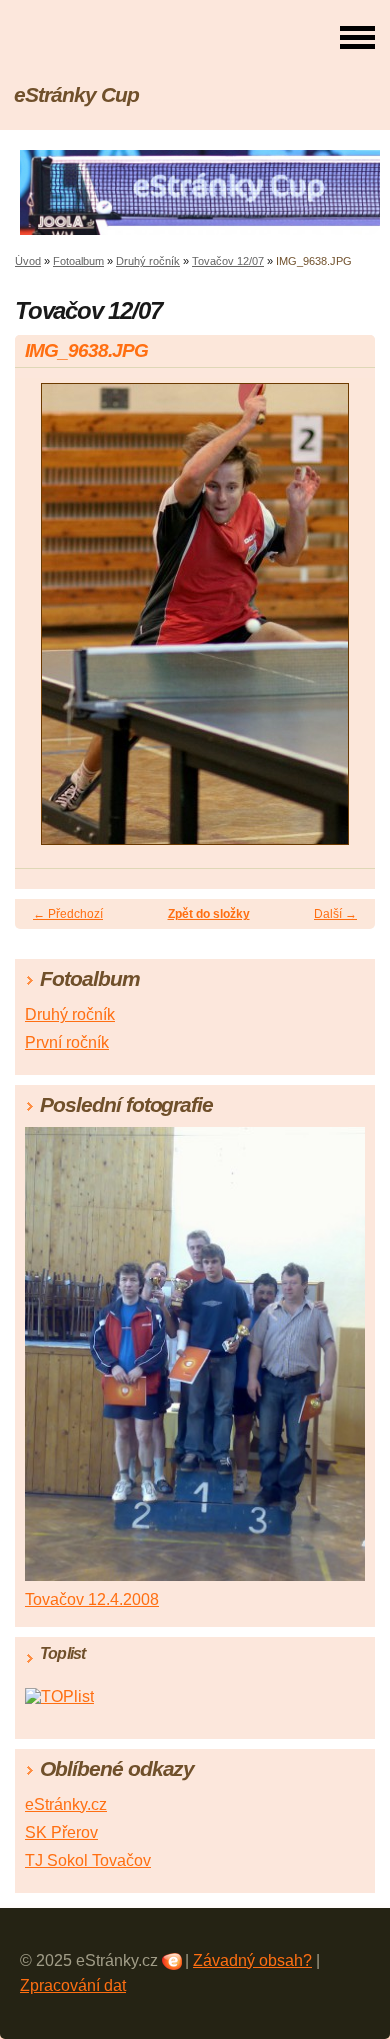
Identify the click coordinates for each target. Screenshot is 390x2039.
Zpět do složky (209, 914)
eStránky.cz (66, 1804)
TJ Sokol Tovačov (88, 1860)
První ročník (67, 1042)
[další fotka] (342, 623)
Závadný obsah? (252, 1960)
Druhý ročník (148, 261)
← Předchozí (68, 914)
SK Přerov (61, 1832)
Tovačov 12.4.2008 (92, 1599)
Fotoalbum (78, 261)
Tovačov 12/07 (228, 261)
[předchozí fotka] (47, 623)
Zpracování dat (73, 1985)
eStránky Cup (76, 94)
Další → (335, 914)
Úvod (28, 261)
